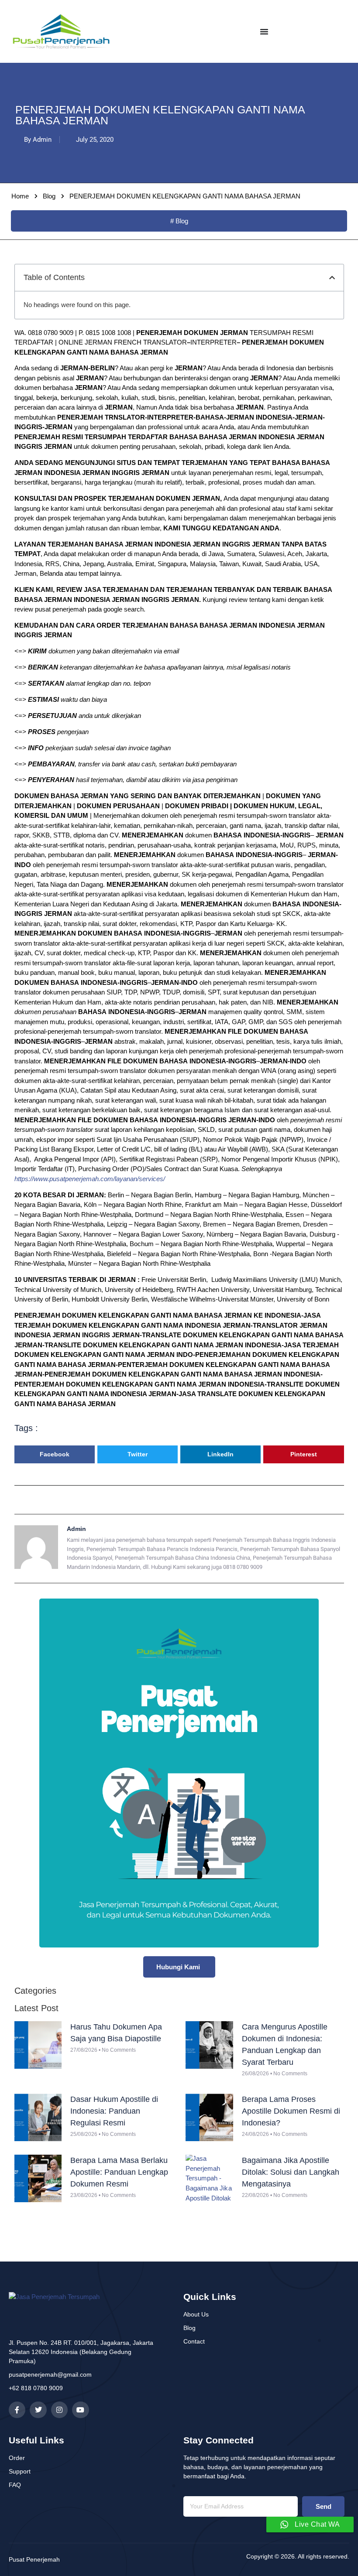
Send (324, 2506)
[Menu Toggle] (264, 31)
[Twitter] (38, 2410)
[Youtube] (80, 2410)
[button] (332, 278)
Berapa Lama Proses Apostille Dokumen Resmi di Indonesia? (291, 2111)
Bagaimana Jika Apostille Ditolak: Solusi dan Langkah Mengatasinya (291, 2172)
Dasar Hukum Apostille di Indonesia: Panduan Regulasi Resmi (114, 2111)
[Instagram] (59, 2410)
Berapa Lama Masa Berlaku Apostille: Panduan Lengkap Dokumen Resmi (119, 2172)
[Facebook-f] (17, 2410)
